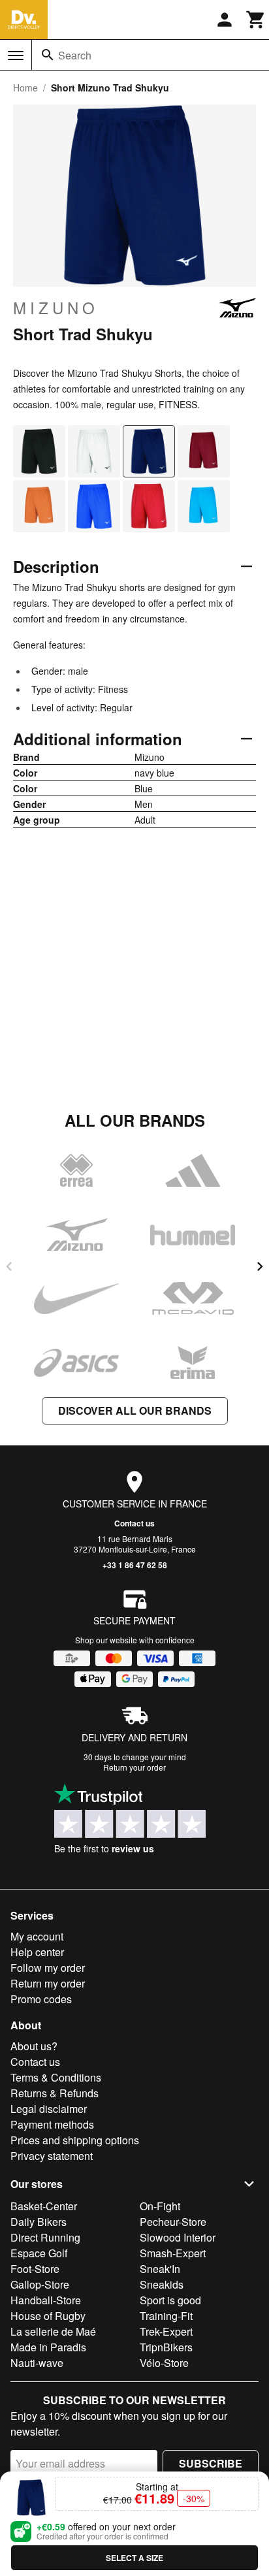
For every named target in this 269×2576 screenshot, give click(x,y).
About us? (34, 2046)
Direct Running (45, 2237)
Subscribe (211, 2463)
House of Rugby (48, 2316)
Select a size (134, 2558)
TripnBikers (166, 2347)
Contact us (134, 1523)
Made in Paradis (48, 2347)
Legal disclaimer (49, 2109)
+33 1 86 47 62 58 (135, 1565)
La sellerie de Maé (53, 2331)
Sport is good (170, 2300)
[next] (260, 1266)
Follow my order (48, 1968)
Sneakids (162, 2284)
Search (75, 55)
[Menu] (16, 56)
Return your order (134, 1767)
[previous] (9, 1266)
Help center (37, 1952)
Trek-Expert (166, 2331)
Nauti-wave (37, 2363)
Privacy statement (52, 2156)
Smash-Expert (173, 2253)
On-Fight (160, 2206)
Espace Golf (39, 2253)
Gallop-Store (40, 2284)
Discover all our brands (135, 1410)
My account (37, 1936)
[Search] (48, 55)
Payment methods (52, 2124)
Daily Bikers (39, 2222)
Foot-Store (35, 2269)
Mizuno (56, 308)
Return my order (48, 1983)
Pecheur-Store (173, 2222)
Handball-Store (46, 2300)
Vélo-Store (164, 2363)
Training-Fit (166, 2316)
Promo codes (41, 1999)
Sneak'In (160, 2269)
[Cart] (256, 20)
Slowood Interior (178, 2237)
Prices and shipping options (75, 2140)
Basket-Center (44, 2206)
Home (25, 88)
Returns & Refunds (55, 2093)
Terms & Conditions (56, 2077)
